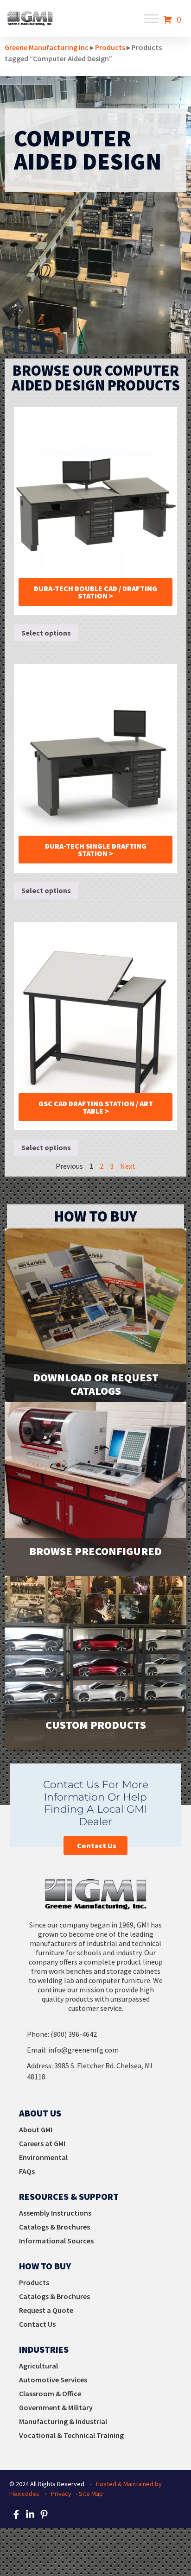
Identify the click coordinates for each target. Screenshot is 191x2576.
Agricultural (38, 2366)
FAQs (27, 2171)
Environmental (43, 2157)
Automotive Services (53, 2380)
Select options (46, 633)
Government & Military (56, 2407)
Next (128, 1166)
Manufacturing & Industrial (63, 2421)
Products (110, 47)
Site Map (91, 2494)
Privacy (61, 2494)
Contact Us (37, 2324)
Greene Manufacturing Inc (47, 47)
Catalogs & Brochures (54, 2227)
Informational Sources (56, 2241)
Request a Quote (46, 2310)
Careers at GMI (42, 2143)
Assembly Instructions (55, 2213)
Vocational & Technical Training (71, 2435)
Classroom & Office (50, 2393)
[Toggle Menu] (151, 19)
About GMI (36, 2129)
